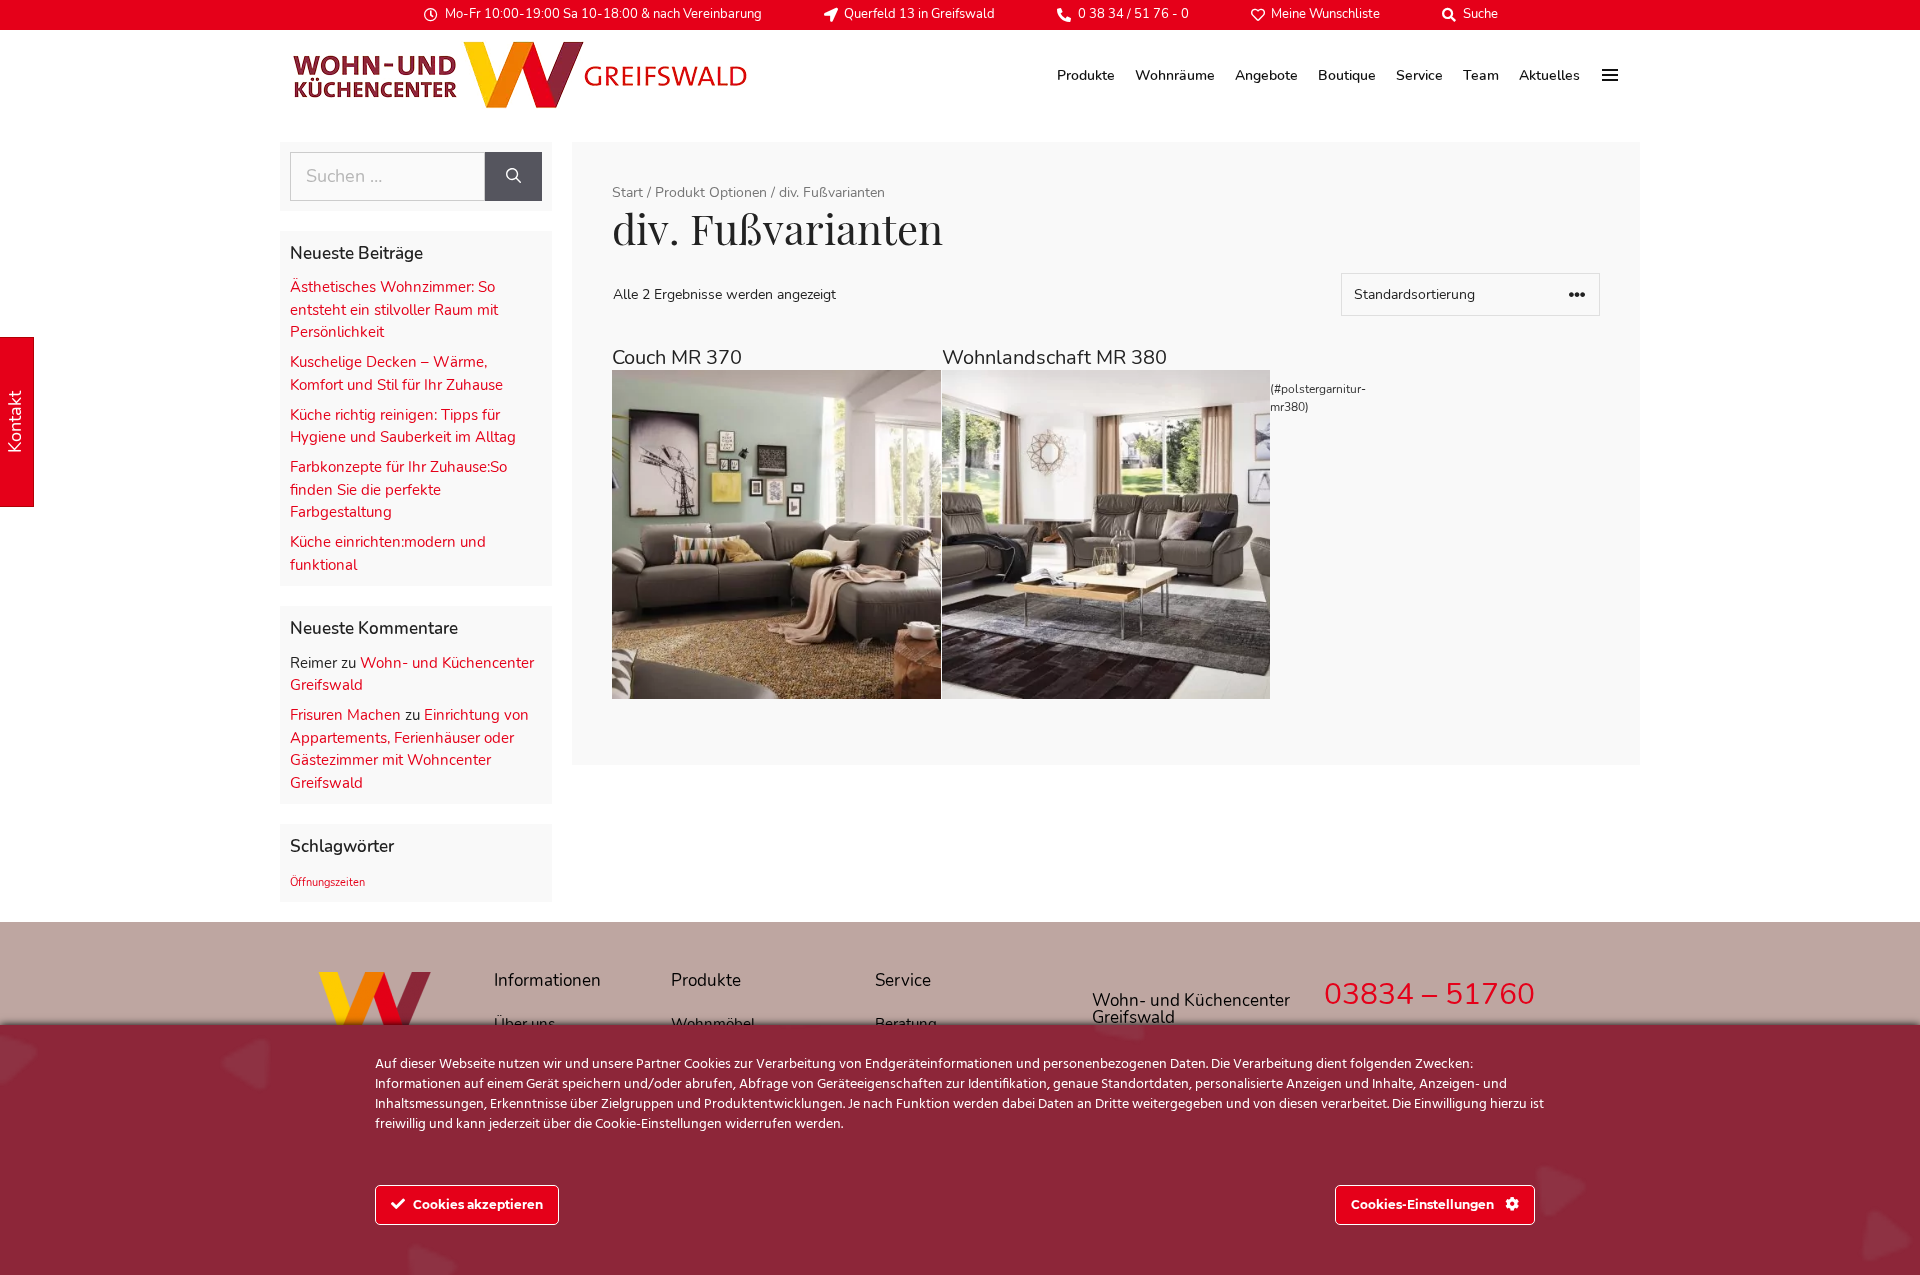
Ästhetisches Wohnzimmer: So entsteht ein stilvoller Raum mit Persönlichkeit (394, 309)
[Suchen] (513, 176)
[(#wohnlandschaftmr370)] (776, 534)
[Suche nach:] (387, 176)
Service (1419, 75)
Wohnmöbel (713, 1024)
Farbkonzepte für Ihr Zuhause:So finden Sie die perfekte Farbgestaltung (398, 489)
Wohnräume (1175, 75)
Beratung (906, 1024)
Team (1481, 75)
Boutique (1347, 75)
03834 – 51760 (1429, 994)
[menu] (1610, 75)
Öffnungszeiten (327, 882)
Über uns (524, 1024)
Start (627, 192)
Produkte (1086, 75)
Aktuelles (1549, 75)
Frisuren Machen (345, 715)
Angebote (1266, 75)
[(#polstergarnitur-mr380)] (1106, 534)
